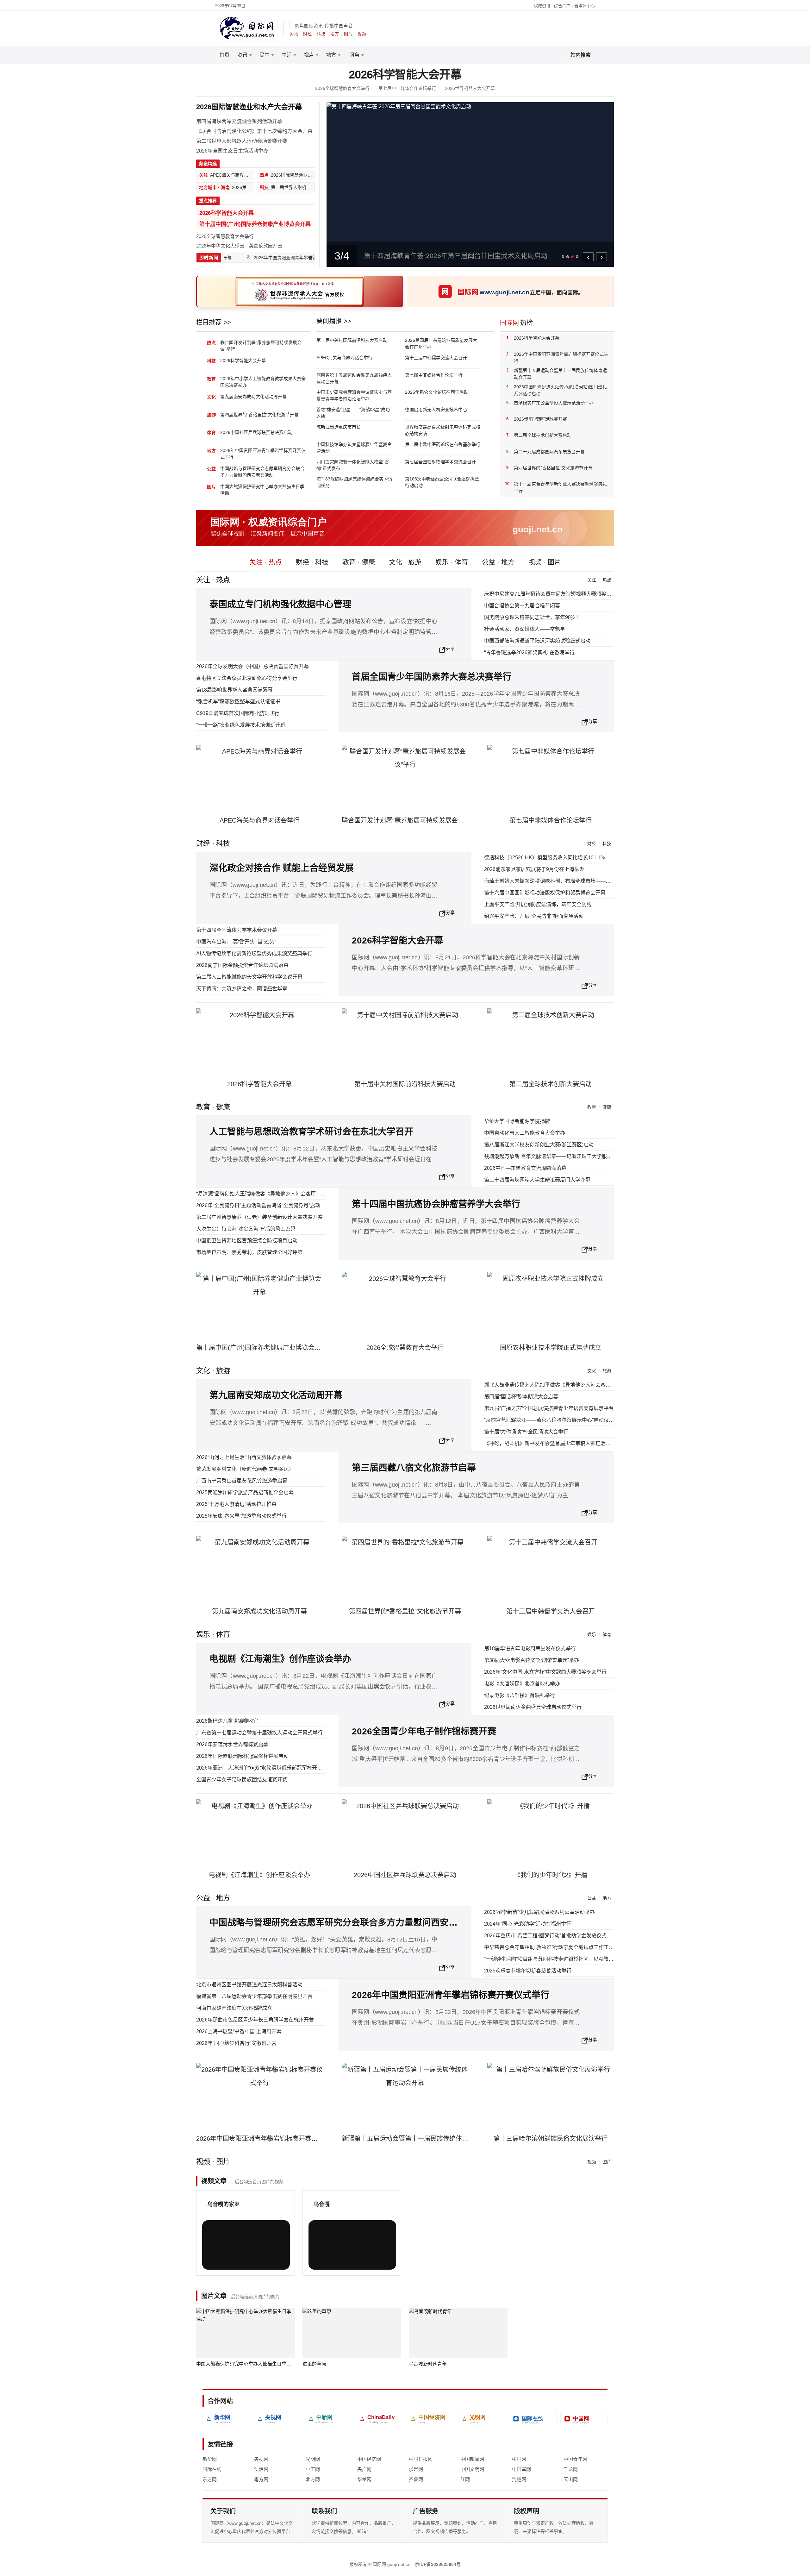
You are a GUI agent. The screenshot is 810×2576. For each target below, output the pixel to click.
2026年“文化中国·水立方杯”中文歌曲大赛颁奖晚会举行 (545, 1672)
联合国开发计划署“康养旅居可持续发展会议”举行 (261, 346)
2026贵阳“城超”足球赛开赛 (540, 419)
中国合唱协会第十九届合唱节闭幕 (522, 606)
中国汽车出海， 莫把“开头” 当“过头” (236, 942)
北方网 (313, 2479)
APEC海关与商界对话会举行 (344, 358)
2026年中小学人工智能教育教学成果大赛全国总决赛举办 (263, 382)
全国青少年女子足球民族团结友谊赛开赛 (242, 1780)
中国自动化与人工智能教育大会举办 (525, 1133)
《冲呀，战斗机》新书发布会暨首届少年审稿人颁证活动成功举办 (558, 1443)
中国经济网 (369, 2459)
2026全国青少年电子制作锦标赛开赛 (424, 1731)
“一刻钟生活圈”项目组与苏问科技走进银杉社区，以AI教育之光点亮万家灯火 (569, 1959)
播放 (221, 2260)
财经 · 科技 (312, 562)
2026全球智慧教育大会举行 (342, 88)
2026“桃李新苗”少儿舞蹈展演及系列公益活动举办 (539, 1912)
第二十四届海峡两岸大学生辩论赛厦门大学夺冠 (537, 1180)
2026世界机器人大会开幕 (470, 88)
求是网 (416, 2469)
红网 (465, 2479)
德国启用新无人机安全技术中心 (436, 410)
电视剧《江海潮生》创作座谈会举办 (280, 1659)
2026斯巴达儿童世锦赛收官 (227, 1721)
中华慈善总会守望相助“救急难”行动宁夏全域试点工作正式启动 (554, 1947)
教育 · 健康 (359, 562)
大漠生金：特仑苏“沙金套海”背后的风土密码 (246, 1229)
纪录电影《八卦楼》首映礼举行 (520, 1695)
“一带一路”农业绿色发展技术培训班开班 (241, 725)
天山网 (571, 2479)
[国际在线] (533, 2419)
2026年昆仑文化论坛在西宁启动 (437, 392)
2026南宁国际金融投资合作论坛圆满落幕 (242, 965)
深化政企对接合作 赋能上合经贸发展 (282, 868)
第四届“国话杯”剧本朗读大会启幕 (521, 1397)
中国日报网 (421, 2459)
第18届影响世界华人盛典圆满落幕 (234, 690)
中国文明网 (472, 2469)
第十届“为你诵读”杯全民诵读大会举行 (526, 1432)
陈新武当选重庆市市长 (339, 427)
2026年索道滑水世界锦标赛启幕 (232, 1744)
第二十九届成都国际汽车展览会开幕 (549, 452)
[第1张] (563, 257)
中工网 (313, 2469)
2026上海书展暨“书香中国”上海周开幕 (239, 2031)
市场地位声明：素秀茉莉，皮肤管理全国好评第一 (252, 1252)
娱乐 (592, 1634)
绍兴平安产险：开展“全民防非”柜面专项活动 (534, 916)
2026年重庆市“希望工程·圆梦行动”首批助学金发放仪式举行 (550, 1936)
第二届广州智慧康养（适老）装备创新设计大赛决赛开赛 (259, 1217)
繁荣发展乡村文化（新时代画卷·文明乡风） (245, 1469)
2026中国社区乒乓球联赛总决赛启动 (256, 432)
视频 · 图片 (545, 562)
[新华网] (226, 2419)
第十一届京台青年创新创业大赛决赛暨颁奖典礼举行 (560, 487)
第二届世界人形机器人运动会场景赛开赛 (242, 141)
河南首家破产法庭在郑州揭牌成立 (234, 2008)
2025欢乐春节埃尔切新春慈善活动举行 (528, 1971)
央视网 (261, 2459)
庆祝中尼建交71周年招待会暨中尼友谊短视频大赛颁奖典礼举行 (555, 594)
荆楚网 (519, 2479)
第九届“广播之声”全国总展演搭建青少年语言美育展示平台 (549, 1408)
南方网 (261, 2479)
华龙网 (364, 2479)
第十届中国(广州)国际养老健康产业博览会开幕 (255, 224)
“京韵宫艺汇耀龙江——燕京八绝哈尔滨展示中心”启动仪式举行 (554, 1420)
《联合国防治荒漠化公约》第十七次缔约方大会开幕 (254, 131)
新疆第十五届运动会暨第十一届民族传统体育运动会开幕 (560, 374)
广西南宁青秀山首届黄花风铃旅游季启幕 (242, 1481)
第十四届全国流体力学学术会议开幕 (237, 930)
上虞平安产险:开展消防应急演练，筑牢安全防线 (538, 904)
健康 (607, 1107)
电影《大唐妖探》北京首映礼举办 (522, 1684)
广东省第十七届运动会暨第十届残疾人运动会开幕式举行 (259, 1733)
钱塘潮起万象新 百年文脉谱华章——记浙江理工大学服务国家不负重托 (563, 1156)
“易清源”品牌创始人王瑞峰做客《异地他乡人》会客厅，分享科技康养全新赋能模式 (289, 1194)
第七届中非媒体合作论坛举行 (407, 88)
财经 (592, 843)
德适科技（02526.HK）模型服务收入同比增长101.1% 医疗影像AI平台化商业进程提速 (580, 858)
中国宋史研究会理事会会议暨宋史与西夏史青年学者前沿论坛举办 (354, 395)
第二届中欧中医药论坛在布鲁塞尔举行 (443, 444)
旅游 (607, 1371)
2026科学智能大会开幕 (405, 75)
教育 (592, 1107)
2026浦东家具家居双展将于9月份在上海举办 (534, 869)
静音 (236, 2260)
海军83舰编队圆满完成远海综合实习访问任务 (354, 482)
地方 (331, 55)
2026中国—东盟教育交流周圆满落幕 (525, 1168)
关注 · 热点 (266, 562)
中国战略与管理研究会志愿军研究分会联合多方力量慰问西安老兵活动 (262, 472)
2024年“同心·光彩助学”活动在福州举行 (528, 1924)
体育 (607, 1634)
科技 (607, 843)
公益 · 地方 (498, 562)
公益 (592, 1898)
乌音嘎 (322, 2204)
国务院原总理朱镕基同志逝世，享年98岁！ (533, 617)
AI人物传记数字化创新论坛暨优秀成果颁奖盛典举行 (254, 953)
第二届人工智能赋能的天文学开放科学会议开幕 (249, 977)
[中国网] (584, 2419)
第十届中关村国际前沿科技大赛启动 (352, 340)
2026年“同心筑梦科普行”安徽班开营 (236, 2043)
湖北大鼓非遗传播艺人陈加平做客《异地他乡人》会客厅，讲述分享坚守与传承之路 (578, 1385)
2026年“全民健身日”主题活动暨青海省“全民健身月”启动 (258, 1205)
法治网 (261, 2469)
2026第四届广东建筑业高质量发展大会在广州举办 (441, 344)
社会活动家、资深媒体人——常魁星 (525, 629)
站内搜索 (581, 55)
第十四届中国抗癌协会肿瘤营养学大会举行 (436, 1204)
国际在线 (212, 2469)
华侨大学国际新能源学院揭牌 (517, 1121)
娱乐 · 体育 (452, 562)
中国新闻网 (472, 2459)
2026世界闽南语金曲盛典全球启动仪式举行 (533, 1707)
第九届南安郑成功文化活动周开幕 (253, 397)
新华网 (210, 2459)
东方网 (210, 2479)
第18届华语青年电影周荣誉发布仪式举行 (530, 1648)
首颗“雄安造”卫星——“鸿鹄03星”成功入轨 (353, 413)
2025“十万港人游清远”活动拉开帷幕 (236, 1504)
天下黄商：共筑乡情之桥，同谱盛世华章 (242, 989)
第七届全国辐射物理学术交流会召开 (440, 462)
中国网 (519, 2459)
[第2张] (568, 257)
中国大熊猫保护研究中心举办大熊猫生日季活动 (262, 490)
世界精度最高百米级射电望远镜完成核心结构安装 (443, 430)
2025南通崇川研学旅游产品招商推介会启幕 (245, 1492)
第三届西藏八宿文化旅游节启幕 (414, 1468)
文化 (592, 1371)
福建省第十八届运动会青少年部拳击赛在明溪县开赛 (254, 1996)
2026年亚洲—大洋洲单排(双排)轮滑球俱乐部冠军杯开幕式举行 (267, 1768)
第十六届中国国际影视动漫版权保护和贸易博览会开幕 (545, 893)
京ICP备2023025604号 (438, 2564)
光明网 (313, 2459)
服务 (354, 55)
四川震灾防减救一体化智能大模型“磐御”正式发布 (353, 465)
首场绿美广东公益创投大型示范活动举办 (554, 403)
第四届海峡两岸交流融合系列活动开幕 (239, 121)
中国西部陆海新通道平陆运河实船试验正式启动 (537, 641)
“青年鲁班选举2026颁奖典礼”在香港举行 (529, 652)
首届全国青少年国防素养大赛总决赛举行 (432, 677)
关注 (592, 580)
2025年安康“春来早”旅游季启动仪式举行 (241, 1516)
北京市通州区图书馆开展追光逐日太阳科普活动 (249, 1985)
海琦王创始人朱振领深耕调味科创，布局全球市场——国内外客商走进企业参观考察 (578, 881)
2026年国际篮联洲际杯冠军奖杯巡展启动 (242, 1756)
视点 (309, 55)
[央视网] (277, 2419)
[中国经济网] (431, 2419)
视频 (592, 2162)
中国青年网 (575, 2459)
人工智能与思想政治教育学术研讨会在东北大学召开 (311, 1132)
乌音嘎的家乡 (223, 2204)
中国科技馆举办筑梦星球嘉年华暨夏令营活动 (354, 448)
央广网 (364, 2469)
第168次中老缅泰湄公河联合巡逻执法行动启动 (442, 482)
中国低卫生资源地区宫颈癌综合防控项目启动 (247, 1241)
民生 (265, 55)
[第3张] (572, 257)
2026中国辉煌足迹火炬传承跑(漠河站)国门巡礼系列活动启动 (560, 390)
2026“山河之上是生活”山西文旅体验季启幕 (244, 1457)
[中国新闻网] (328, 2419)
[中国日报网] (380, 2419)
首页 (224, 55)
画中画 (254, 2260)
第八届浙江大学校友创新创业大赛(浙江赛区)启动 (539, 1145)
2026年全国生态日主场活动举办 (232, 151)
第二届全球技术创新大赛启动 (543, 435)
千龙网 (571, 2469)
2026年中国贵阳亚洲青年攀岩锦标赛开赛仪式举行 (285, 258)
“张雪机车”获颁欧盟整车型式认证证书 (238, 702)
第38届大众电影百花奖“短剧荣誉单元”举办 (532, 1660)
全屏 (272, 2260)
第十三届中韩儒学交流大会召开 (436, 358)
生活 (287, 55)
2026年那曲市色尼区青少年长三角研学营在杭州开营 (255, 2020)
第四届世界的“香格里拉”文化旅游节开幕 (259, 415)
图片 (607, 2162)
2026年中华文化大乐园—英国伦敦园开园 (239, 246)
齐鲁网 (416, 2479)
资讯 (242, 55)
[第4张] (577, 257)
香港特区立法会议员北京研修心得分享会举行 (247, 678)
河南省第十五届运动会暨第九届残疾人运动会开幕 (354, 378)
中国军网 (521, 2469)
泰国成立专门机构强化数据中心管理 (280, 604)
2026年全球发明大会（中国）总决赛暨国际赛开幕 (252, 666)
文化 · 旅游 (405, 562)
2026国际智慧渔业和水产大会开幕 (249, 107)
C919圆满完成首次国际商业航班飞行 (238, 713)
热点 (607, 580)
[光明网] (482, 2419)
